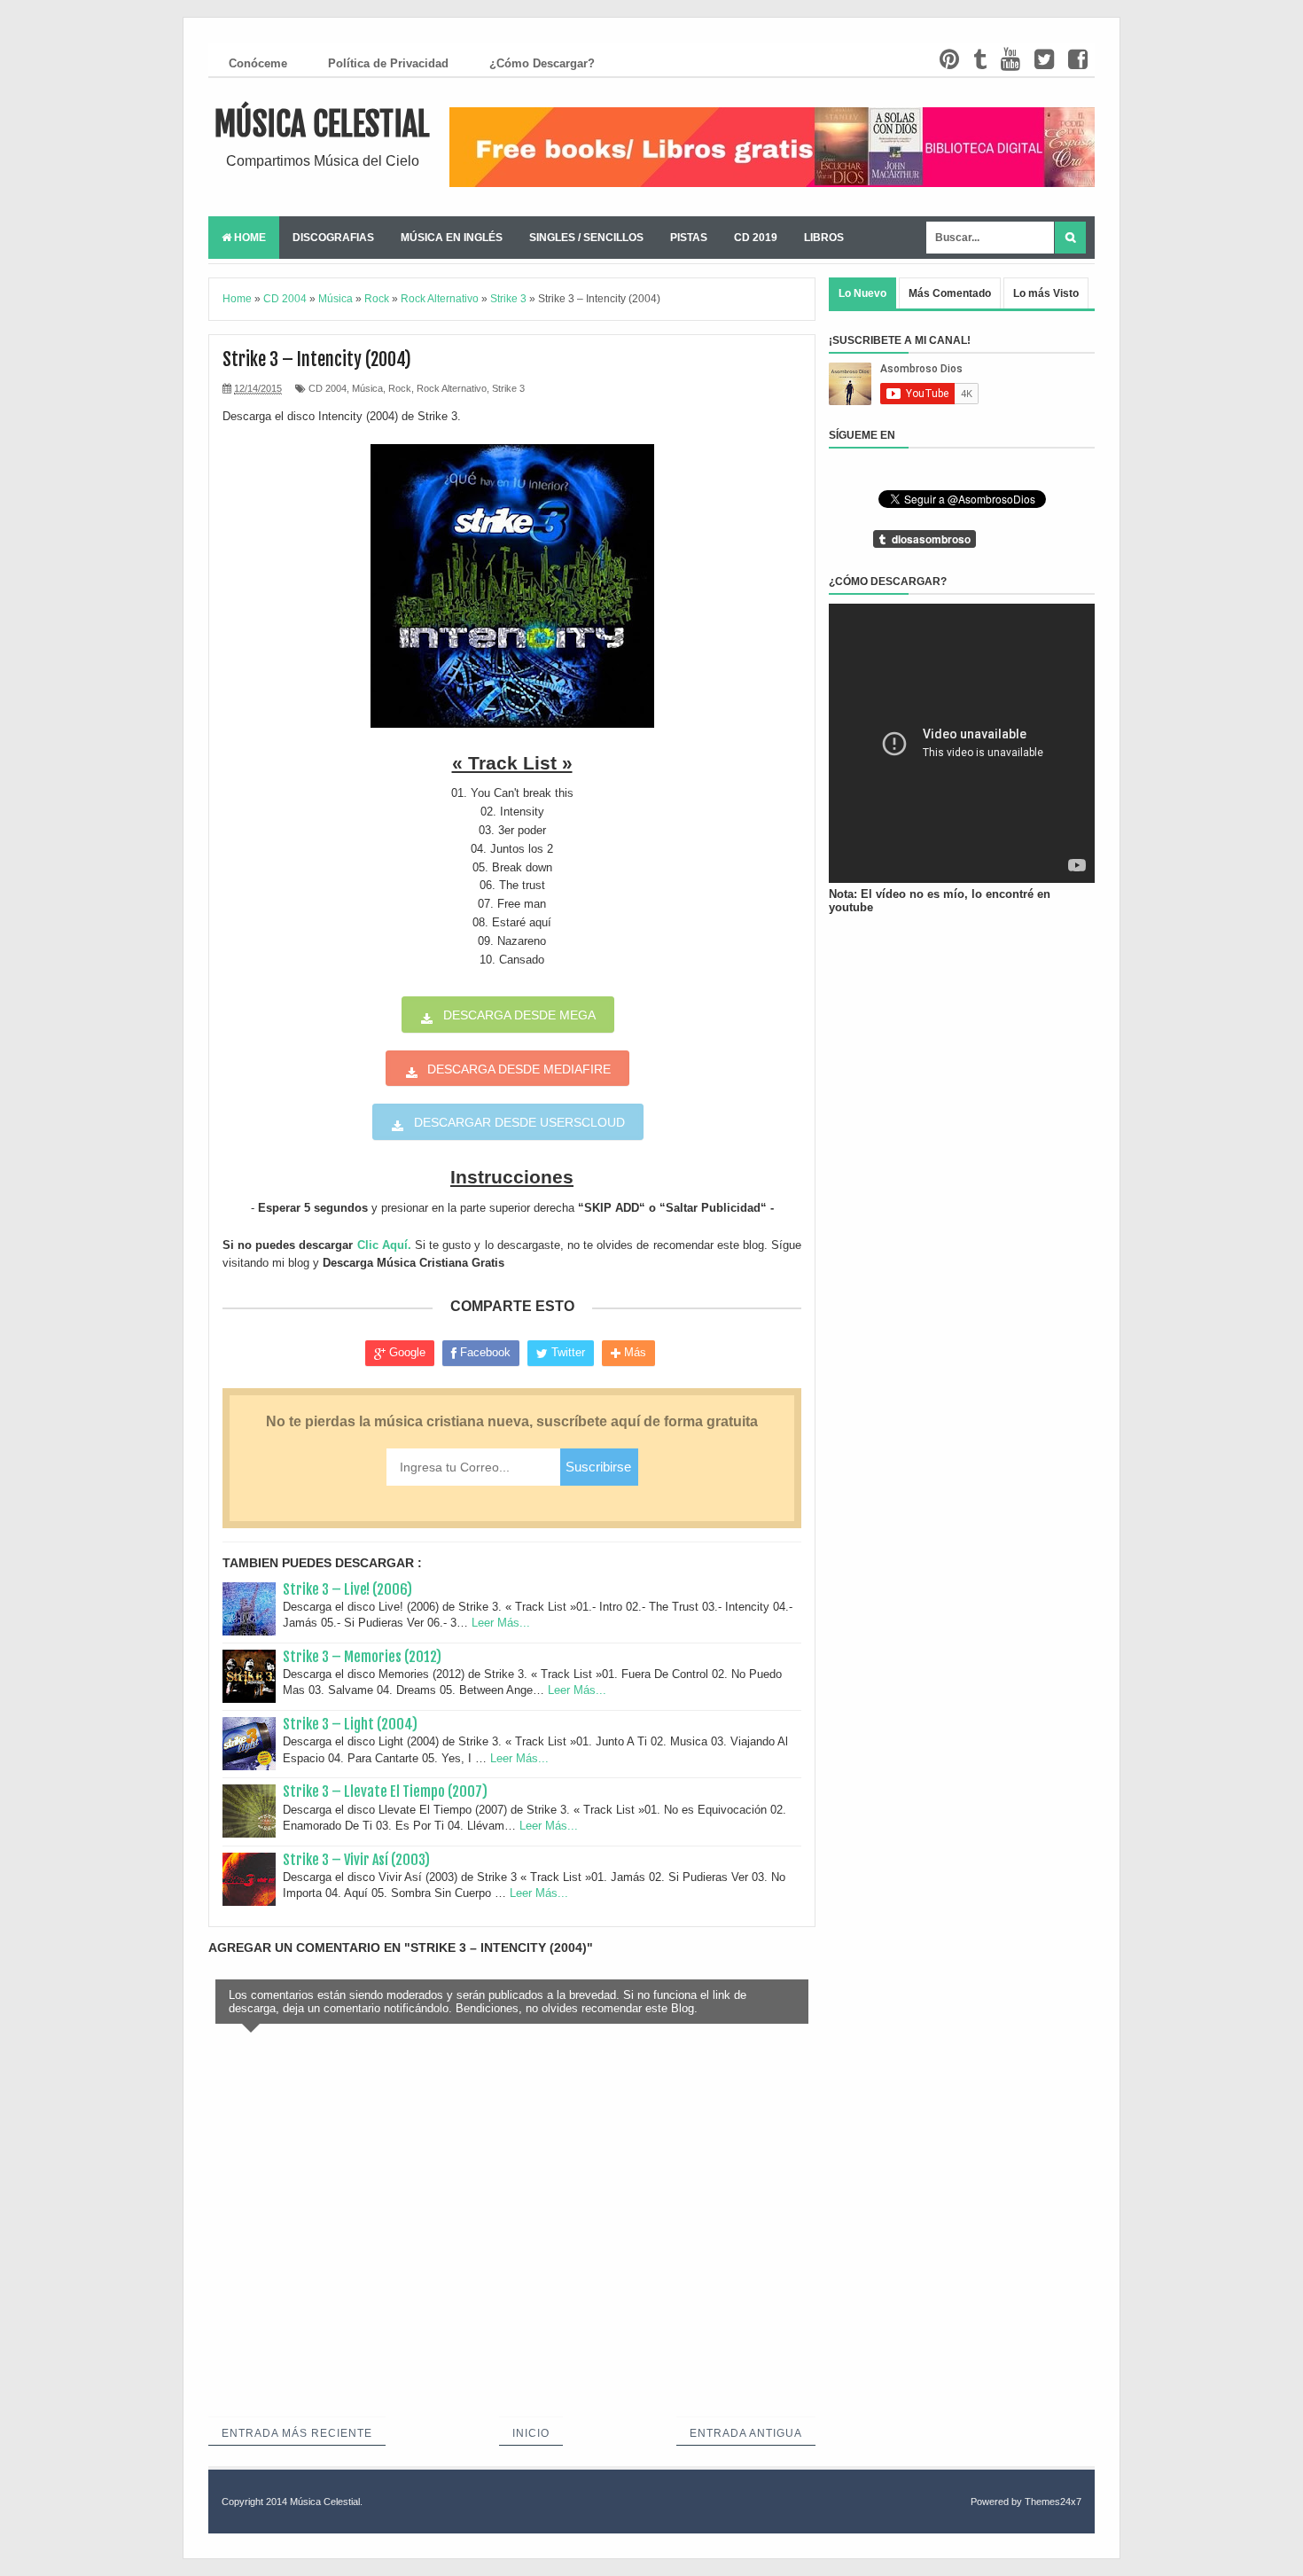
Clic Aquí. (384, 1245)
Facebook (484, 1352)
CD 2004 (328, 388)
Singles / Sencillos (586, 238)
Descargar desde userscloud (519, 1122)
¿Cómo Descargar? (542, 63)
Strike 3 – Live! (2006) (347, 1589)
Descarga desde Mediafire (519, 1069)
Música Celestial (322, 125)
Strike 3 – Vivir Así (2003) (356, 1860)
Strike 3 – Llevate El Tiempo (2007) (385, 1791)
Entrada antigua (746, 2433)
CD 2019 (756, 238)
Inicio (531, 2433)
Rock (400, 388)
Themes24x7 (1053, 2502)
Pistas (689, 238)
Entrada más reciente (297, 2433)
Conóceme (258, 63)
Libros (824, 238)
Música (367, 388)
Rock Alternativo (452, 388)
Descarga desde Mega (519, 1015)
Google (406, 1352)
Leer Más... (501, 1623)
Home (249, 238)
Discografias (333, 238)
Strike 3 (508, 388)
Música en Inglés (452, 238)
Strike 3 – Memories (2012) (362, 1657)
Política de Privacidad (388, 63)
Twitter (566, 1352)
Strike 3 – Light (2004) (350, 1724)
